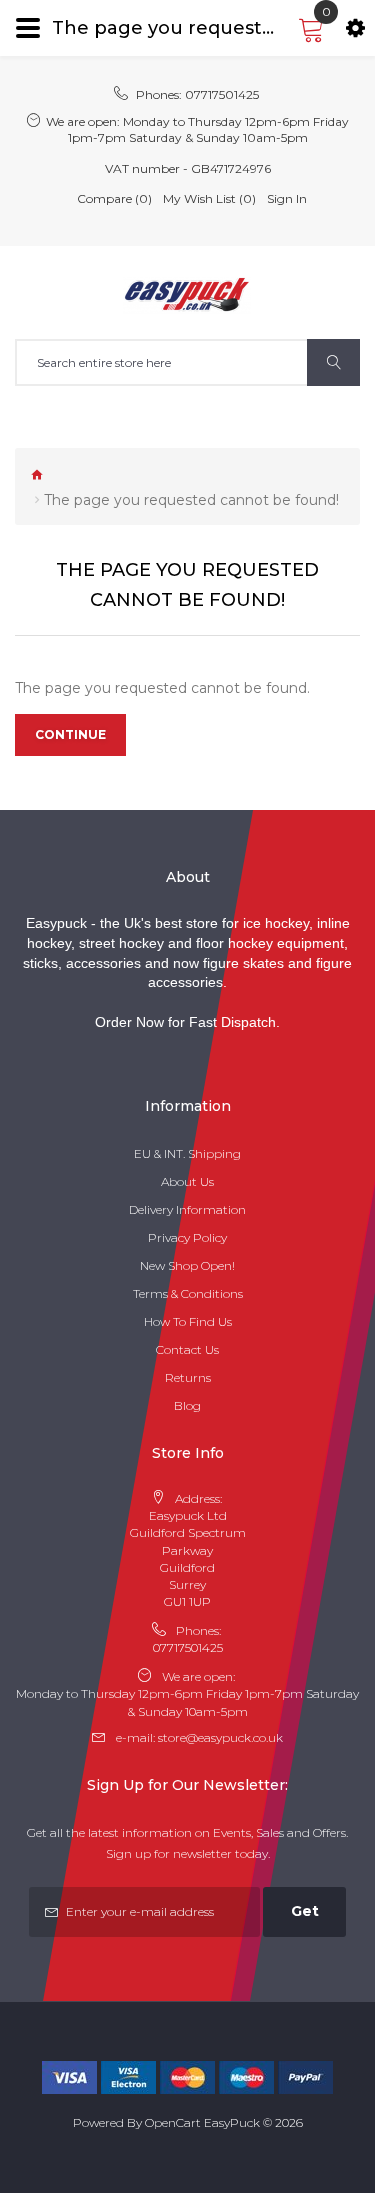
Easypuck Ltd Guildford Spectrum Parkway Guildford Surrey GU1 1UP (188, 1558)
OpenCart (173, 2122)
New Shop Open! (187, 1265)
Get (305, 1911)
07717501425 (222, 94)
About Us (187, 1181)
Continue (70, 734)
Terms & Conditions (188, 1293)
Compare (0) (114, 198)
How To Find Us (188, 1321)
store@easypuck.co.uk (220, 1737)
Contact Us (187, 1349)
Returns (188, 1377)
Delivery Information (187, 1209)
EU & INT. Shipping (187, 1153)
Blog (187, 1405)
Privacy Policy (187, 1237)
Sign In (287, 198)
